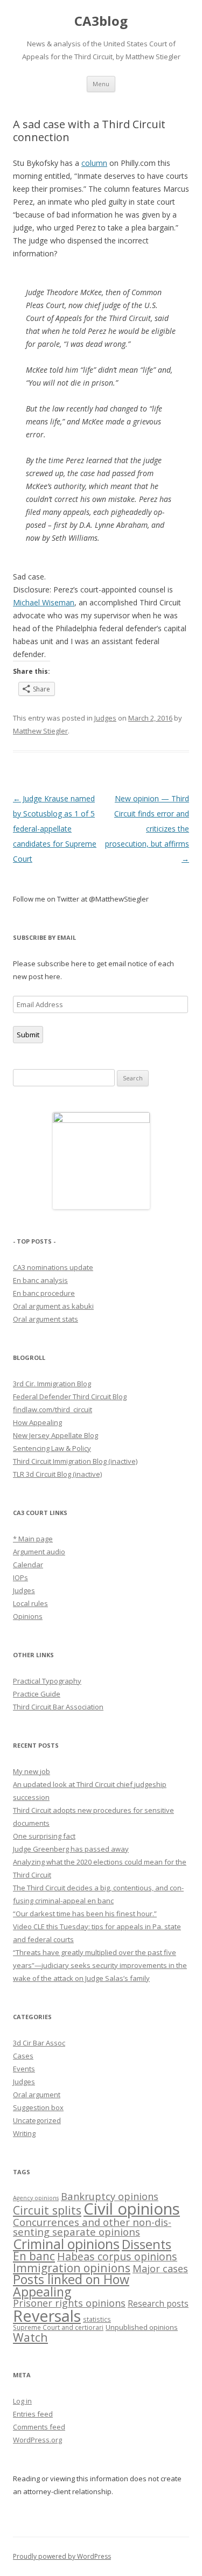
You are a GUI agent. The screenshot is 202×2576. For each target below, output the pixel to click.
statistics (97, 2319)
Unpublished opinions (142, 2327)
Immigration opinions (72, 2268)
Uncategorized (37, 2120)
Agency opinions (36, 2198)
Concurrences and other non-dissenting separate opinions (92, 2227)
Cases (23, 2056)
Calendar (28, 1565)
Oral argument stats (46, 1319)
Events (24, 2069)
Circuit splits (47, 2210)
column (94, 163)
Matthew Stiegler (40, 731)
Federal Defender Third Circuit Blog (70, 1397)
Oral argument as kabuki (53, 1306)
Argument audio (39, 1552)
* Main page (33, 1539)
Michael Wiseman (44, 602)
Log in (22, 2401)
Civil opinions (132, 2209)
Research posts (158, 2303)
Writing (24, 2133)
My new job (32, 1771)
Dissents (147, 2244)
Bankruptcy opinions (110, 2196)
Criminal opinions (66, 2244)
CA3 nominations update (53, 1267)
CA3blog (101, 21)
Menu (101, 84)
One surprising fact (44, 1836)
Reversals (47, 2316)
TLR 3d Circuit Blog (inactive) (57, 1474)
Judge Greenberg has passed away (71, 1849)
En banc (34, 2256)
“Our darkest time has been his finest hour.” (85, 1914)
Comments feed (39, 2427)
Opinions (28, 1616)
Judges (105, 718)
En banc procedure (44, 1293)
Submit (28, 1035)
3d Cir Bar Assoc (39, 2043)
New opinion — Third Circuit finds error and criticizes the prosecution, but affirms (147, 829)
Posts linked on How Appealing (71, 2285)
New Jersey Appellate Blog (55, 1435)
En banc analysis (40, 1280)
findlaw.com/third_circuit (53, 1409)
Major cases (160, 2268)
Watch (30, 2337)
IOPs (20, 1577)
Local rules (30, 1603)
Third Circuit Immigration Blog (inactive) (75, 1461)
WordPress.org (37, 2440)
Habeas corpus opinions (117, 2256)
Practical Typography (47, 1681)
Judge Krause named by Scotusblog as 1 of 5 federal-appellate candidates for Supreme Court (55, 829)
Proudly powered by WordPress (62, 2556)
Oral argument (37, 2095)
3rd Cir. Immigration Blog (52, 1384)
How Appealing (37, 1422)
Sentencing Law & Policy (52, 1448)
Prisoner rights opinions (69, 2303)
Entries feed (33, 2414)
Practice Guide (37, 1694)
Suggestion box (38, 2107)
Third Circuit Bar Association (58, 1707)
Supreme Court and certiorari (58, 2327)
